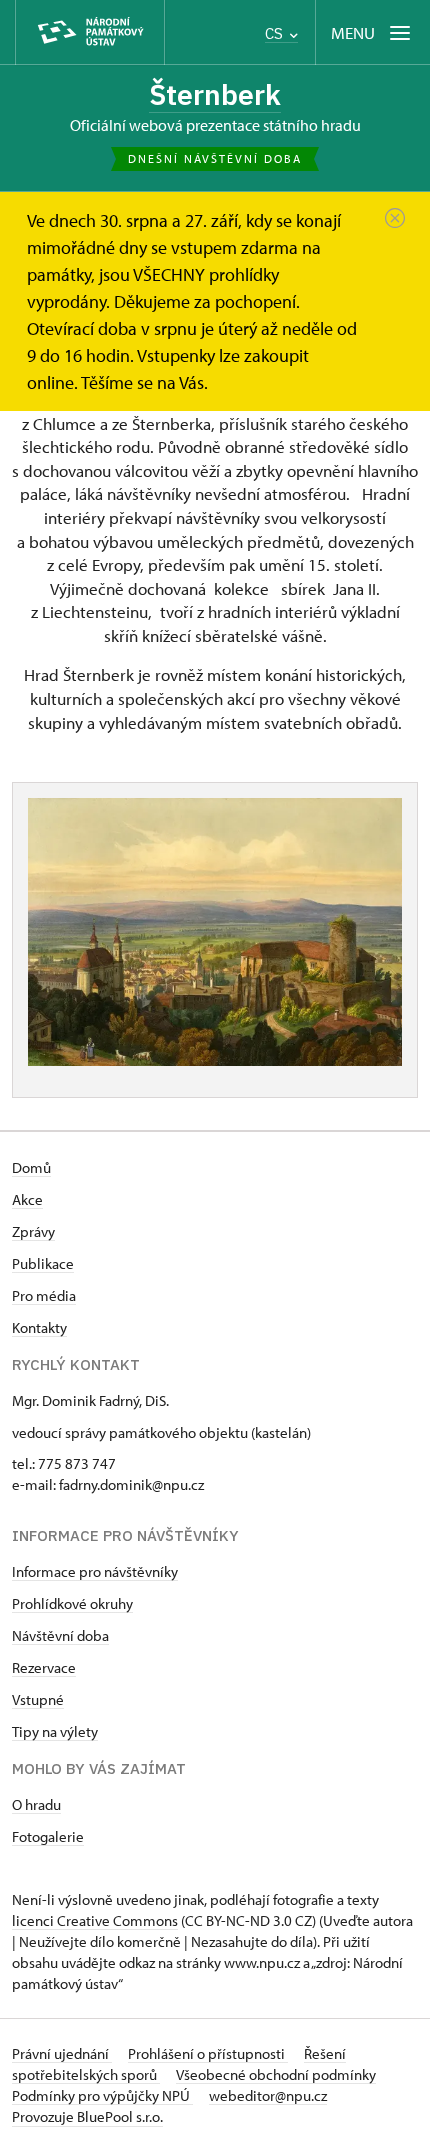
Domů (31, 1167)
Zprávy (33, 1231)
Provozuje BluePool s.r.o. (87, 2116)
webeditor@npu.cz (268, 2095)
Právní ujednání (62, 2053)
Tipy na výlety (55, 1731)
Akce (27, 1199)
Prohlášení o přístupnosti (208, 2053)
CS (276, 33)
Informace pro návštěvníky (95, 1571)
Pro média (44, 1295)
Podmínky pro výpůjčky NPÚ (102, 2095)
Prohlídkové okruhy (72, 1603)
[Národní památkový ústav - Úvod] (90, 32)
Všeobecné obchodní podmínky (276, 2074)
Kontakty (39, 1327)
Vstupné (38, 1699)
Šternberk (215, 94)
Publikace (43, 1263)
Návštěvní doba (60, 1635)
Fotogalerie (48, 1836)
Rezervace (44, 1667)
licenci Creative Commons (95, 1920)
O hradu (36, 1804)
